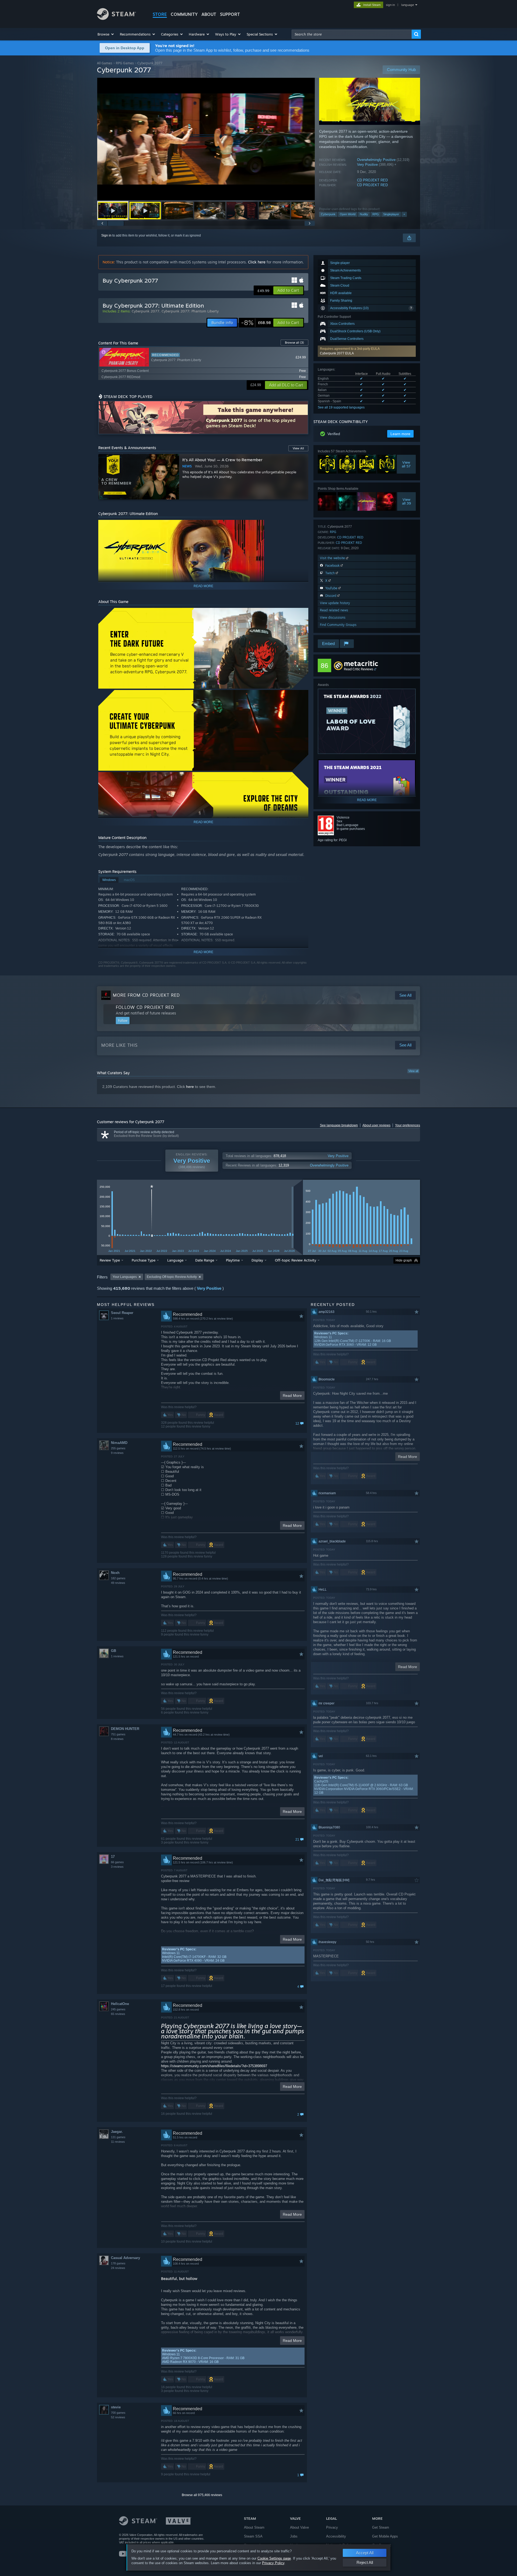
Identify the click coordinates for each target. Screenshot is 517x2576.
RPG (376, 214)
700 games (118, 2413)
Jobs (294, 2536)
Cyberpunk (328, 214)
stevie (116, 2407)
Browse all (294, 343)
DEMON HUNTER (125, 1729)
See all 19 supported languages (341, 407)
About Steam (254, 2527)
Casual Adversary (125, 2258)
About (209, 14)
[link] (256, 323)
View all (413, 1071)
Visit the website (333, 558)
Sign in (106, 235)
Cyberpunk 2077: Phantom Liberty (190, 311)
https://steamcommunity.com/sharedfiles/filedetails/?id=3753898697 (214, 2066)
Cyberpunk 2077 (146, 311)
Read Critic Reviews (359, 669)
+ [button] (404, 214)
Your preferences (408, 1125)
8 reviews (117, 1739)
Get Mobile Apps (385, 2536)
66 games (117, 1862)
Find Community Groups (338, 625)
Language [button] (175, 1260)
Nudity (364, 214)
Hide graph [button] (404, 1260)
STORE (160, 14)
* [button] (152, 1188)
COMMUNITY (184, 14)
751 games (118, 1734)
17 (113, 1857)
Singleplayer (391, 214)
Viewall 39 (406, 501)
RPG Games (125, 63)
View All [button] (298, 448)
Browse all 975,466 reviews (202, 2495)
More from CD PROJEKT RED (146, 995)
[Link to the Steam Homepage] (116, 18)
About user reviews (376, 1125)
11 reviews (118, 2142)
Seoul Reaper (122, 1313)
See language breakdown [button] (339, 1125)
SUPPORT (230, 14)
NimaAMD (119, 1443)
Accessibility (336, 2536)
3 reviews (117, 1867)
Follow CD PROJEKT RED (145, 1007)
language (408, 5)
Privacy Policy (273, 2563)
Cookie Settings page (274, 2558)
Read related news (334, 610)
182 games (118, 1578)
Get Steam (381, 2527)
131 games (118, 2137)
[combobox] (352, 34)
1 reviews (117, 1318)
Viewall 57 (406, 464)
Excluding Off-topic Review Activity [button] (172, 1277)
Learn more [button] (400, 434)
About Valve (299, 2527)
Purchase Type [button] (144, 1260)
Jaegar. (117, 2132)
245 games (118, 2009)
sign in (390, 5)
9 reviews (117, 1453)
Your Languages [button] (125, 1277)
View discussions (333, 617)
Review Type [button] (110, 1260)
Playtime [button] (233, 1260)
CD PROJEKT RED (372, 180)
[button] (106, 34)
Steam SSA (253, 2536)
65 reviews (118, 2014)
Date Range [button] (205, 1260)
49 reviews (118, 1583)
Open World (348, 214)
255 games (118, 1448)
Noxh (115, 1573)
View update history (335, 603)
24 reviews (118, 2268)
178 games (118, 2263)
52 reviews (118, 2417)
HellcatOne (120, 2004)
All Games (105, 63)
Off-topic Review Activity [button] (296, 1260)
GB (113, 1651)
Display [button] (257, 1260)
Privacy (332, 2527)
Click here (257, 262)
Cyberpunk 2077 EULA (337, 353)
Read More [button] (292, 1396)
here (190, 1087)
